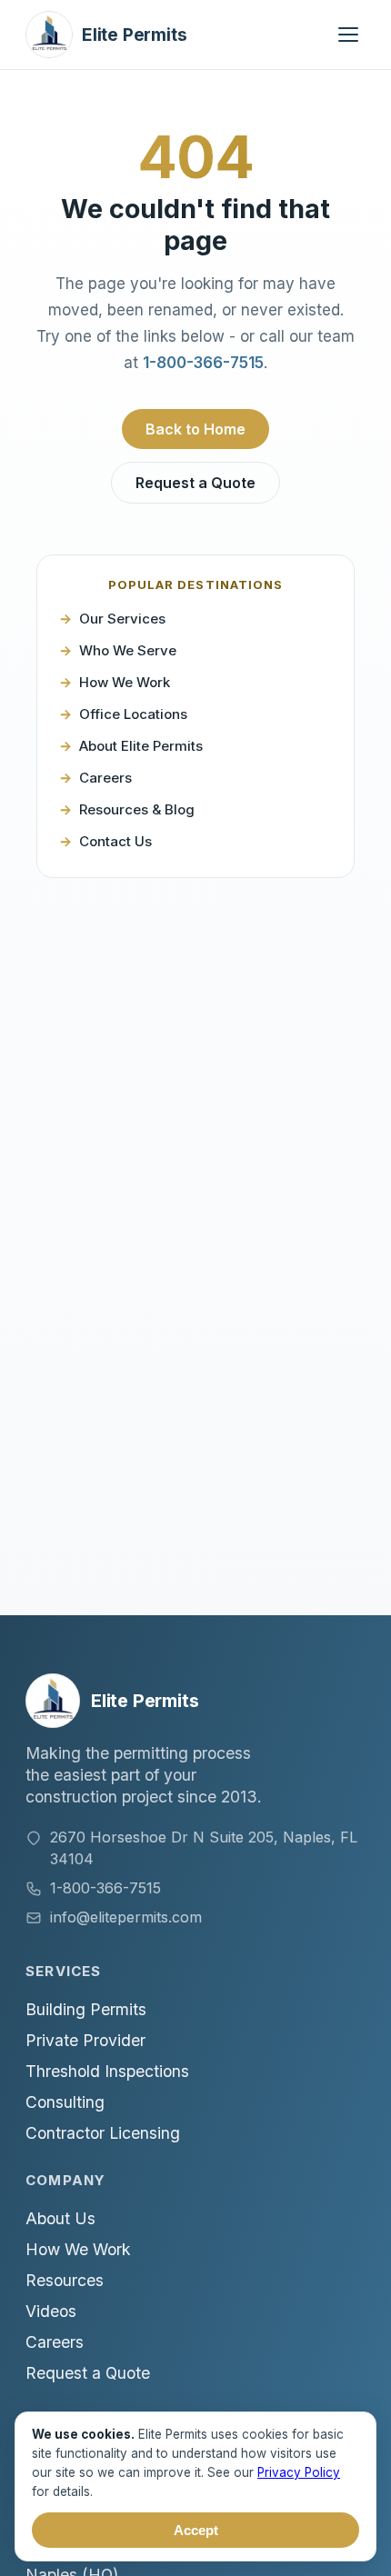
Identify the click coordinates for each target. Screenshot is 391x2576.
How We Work (125, 682)
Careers (105, 778)
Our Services (122, 619)
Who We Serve (128, 650)
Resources (65, 2280)
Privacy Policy (299, 2472)
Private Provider (85, 2040)
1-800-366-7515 (203, 363)
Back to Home (195, 429)
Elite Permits (135, 35)
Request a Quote (195, 483)
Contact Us (115, 841)
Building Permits (86, 2009)
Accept (196, 2530)
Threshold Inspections (107, 2071)
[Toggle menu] (348, 35)
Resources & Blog (137, 809)
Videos (51, 2311)
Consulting (65, 2102)
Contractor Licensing (103, 2133)
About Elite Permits (141, 746)
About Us (60, 2218)
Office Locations (133, 714)
